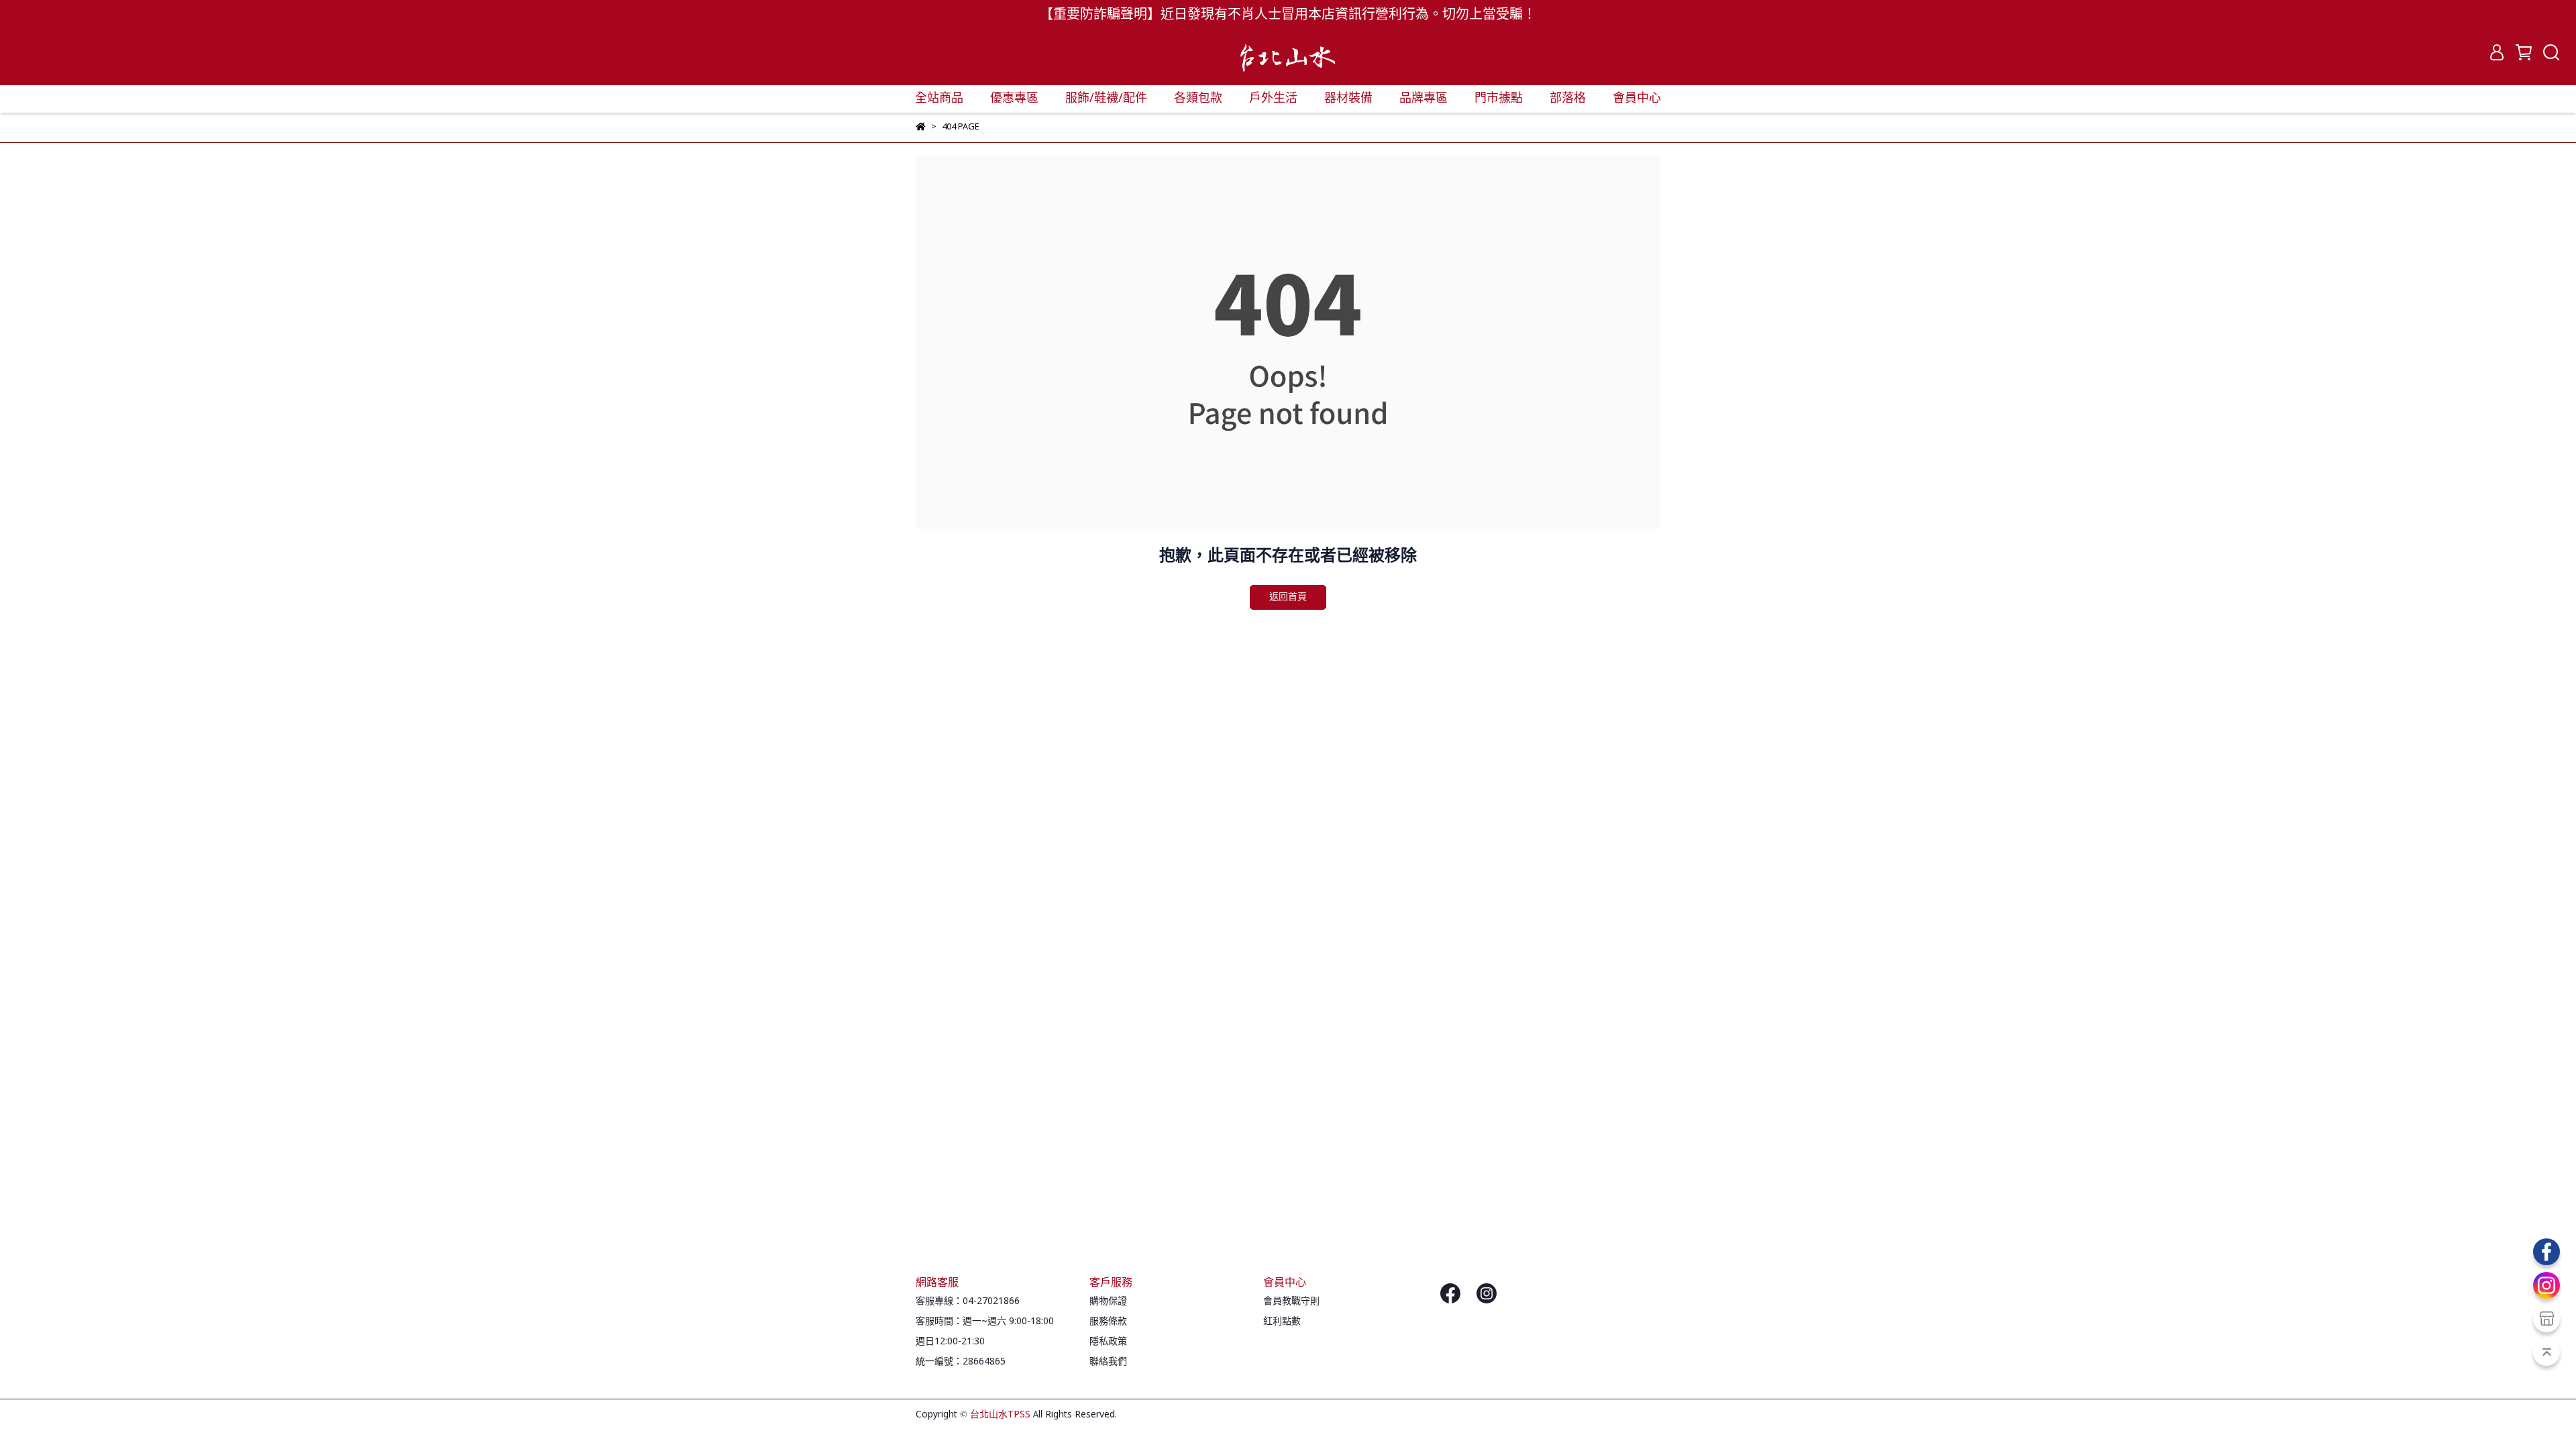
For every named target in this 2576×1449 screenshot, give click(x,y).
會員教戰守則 (1291, 1301)
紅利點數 (1282, 1322)
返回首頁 (1288, 597)
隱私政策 (1108, 1342)
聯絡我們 (1108, 1362)
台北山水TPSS (1000, 1415)
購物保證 (1108, 1301)
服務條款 (1108, 1322)
